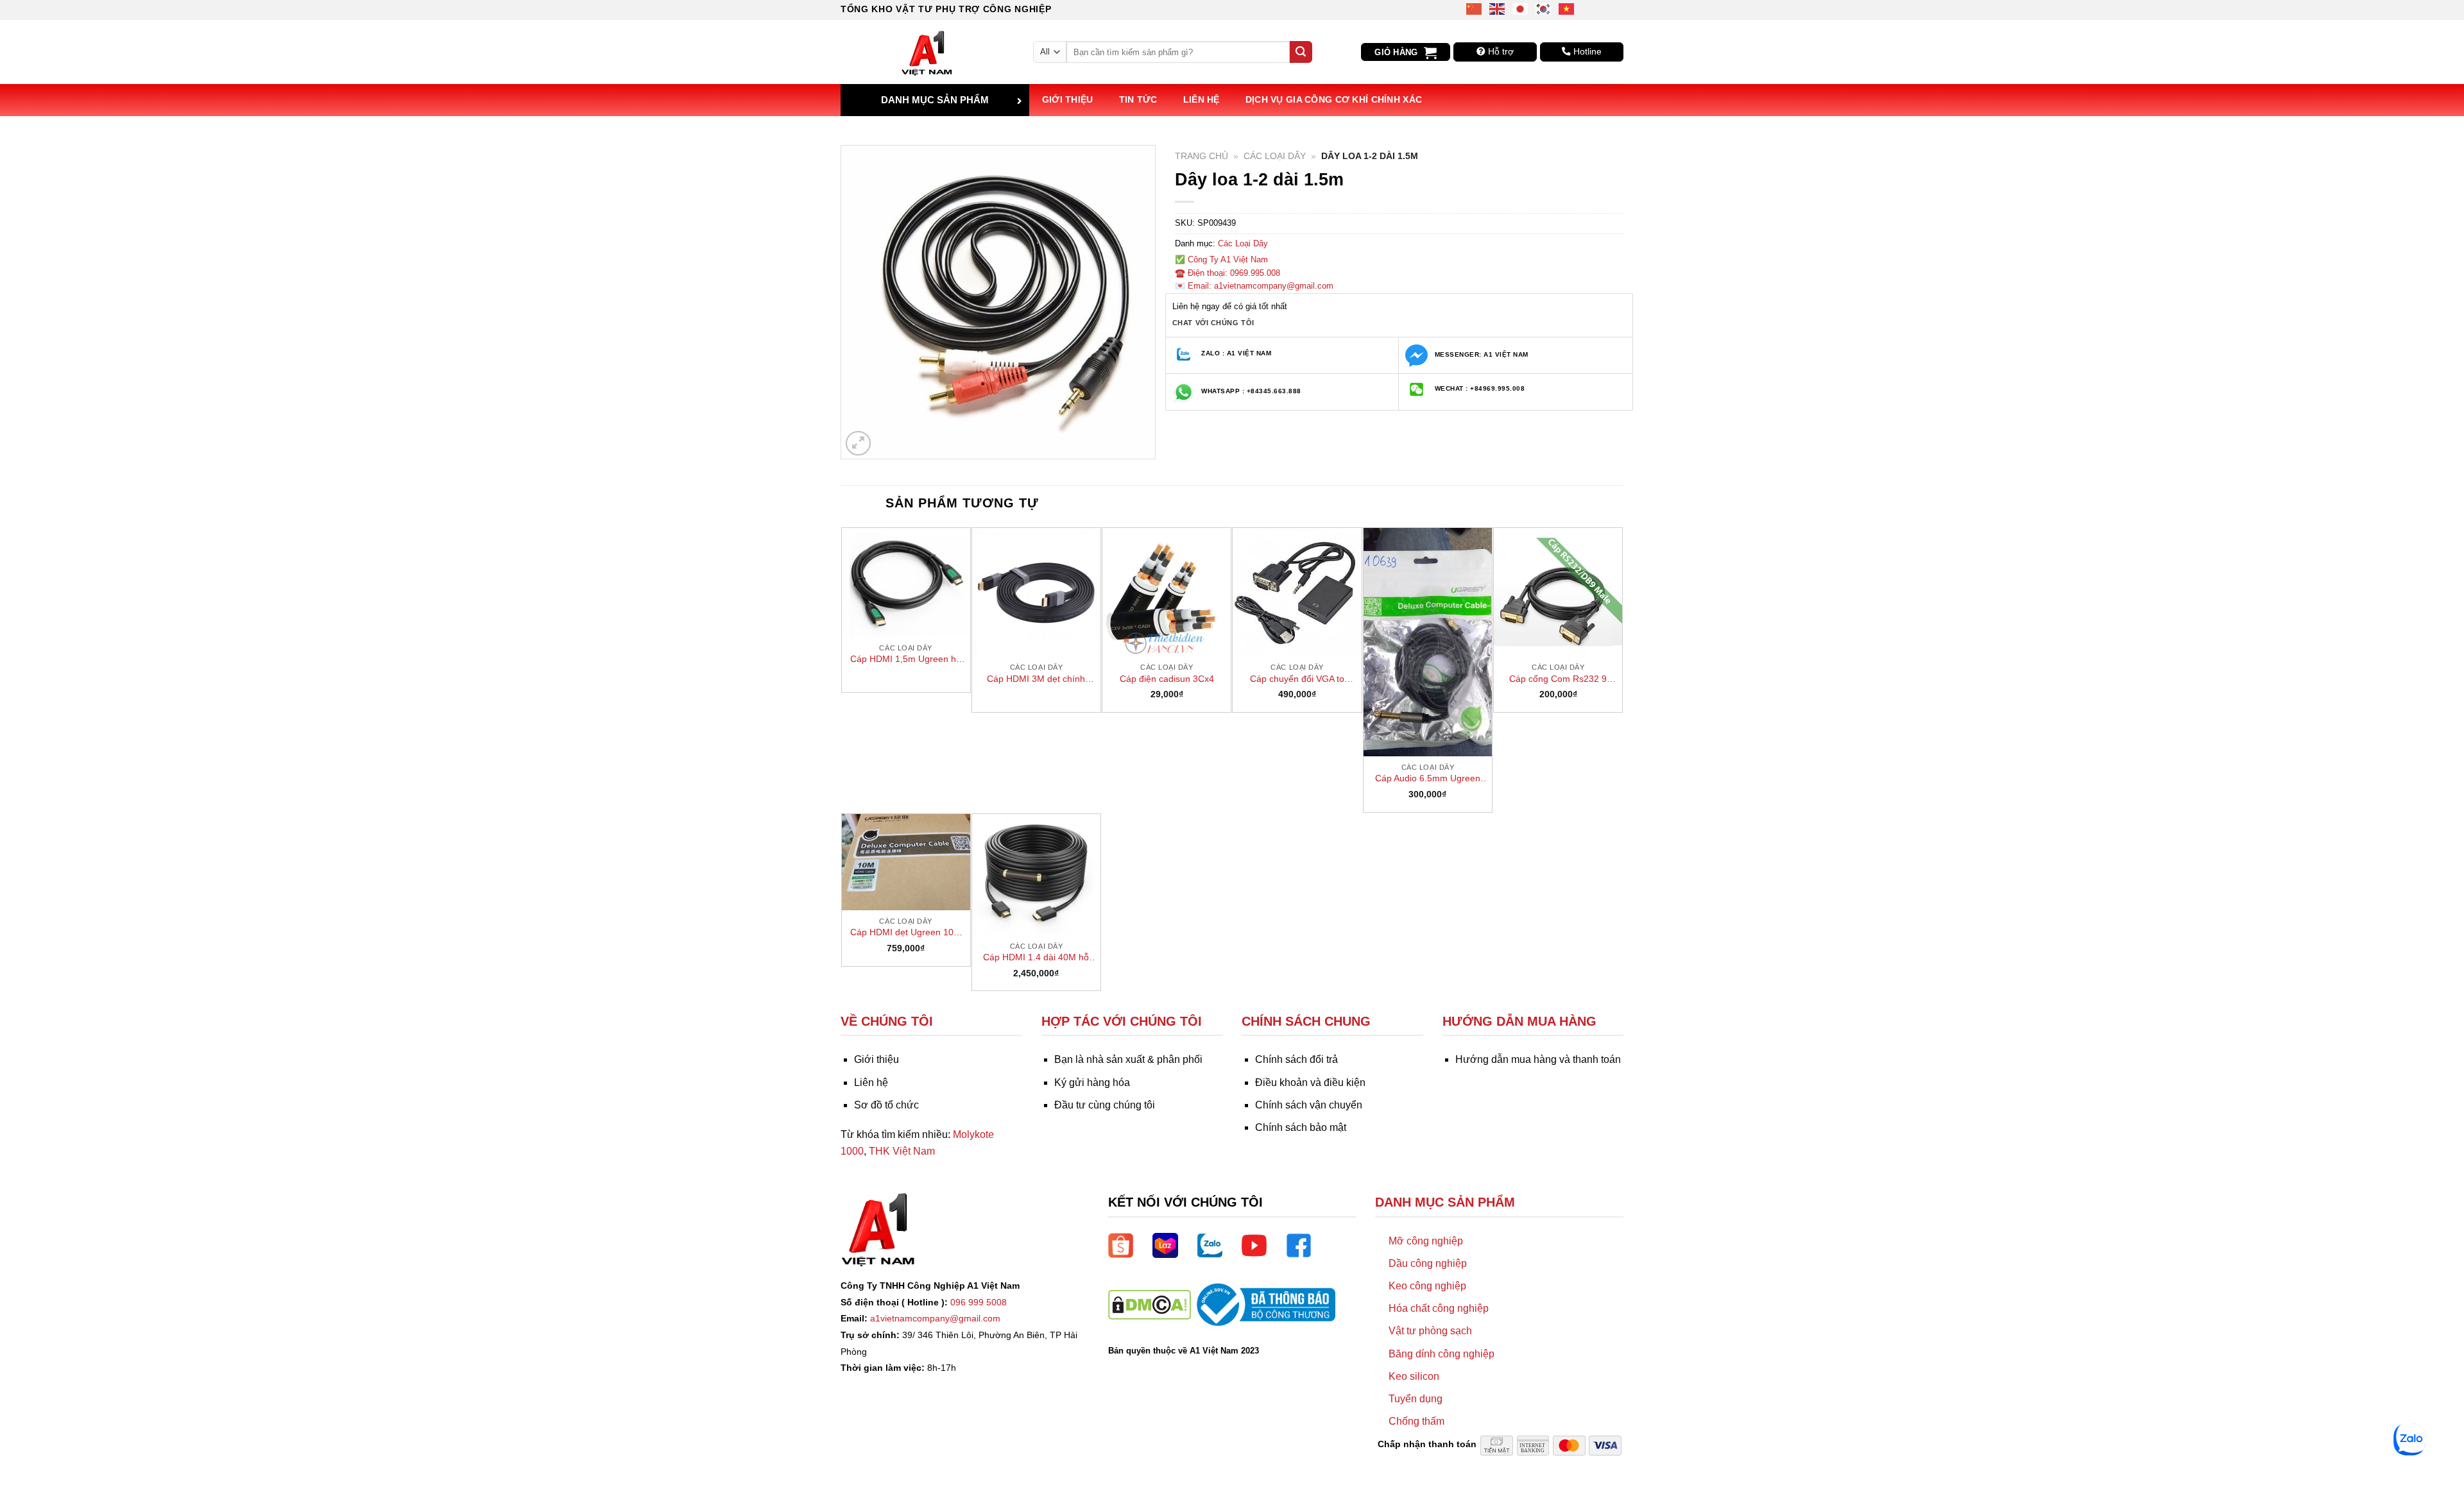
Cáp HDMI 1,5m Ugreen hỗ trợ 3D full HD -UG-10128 (906, 659)
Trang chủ (1202, 156)
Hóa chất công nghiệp (1439, 1308)
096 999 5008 (979, 1302)
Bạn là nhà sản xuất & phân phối (1128, 1059)
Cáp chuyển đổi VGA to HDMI (1297, 679)
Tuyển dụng (1416, 1399)
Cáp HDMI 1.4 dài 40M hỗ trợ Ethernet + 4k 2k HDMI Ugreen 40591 (1036, 958)
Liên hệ (1202, 99)
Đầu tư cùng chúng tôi (1105, 1105)
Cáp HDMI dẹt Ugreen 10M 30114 (906, 933)
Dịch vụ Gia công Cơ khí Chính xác (1334, 99)
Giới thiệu (1068, 99)
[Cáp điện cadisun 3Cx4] (1167, 592)
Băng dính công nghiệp (1442, 1354)
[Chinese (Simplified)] (1475, 8)
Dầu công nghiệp (1428, 1263)
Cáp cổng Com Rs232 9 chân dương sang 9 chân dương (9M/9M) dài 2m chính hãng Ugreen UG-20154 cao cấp (1558, 679)
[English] (1498, 8)
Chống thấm (1416, 1421)
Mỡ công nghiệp (1426, 1241)
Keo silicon (1414, 1376)
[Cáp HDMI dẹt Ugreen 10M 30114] (906, 862)
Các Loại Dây (1275, 156)
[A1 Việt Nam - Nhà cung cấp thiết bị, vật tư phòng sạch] (927, 52)
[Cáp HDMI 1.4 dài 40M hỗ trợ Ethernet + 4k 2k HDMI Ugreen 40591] (1036, 875)
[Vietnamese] (1567, 8)
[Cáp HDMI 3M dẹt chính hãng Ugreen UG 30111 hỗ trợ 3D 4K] (1036, 592)
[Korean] (1544, 8)
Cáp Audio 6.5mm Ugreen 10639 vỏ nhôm (1428, 779)
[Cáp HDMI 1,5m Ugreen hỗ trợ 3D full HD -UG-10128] (906, 582)
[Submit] (1301, 52)
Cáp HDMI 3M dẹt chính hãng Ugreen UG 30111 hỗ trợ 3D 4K (1036, 679)
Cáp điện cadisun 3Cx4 (1167, 679)
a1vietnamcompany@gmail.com (935, 1318)
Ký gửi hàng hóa (1092, 1082)
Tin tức (1138, 99)
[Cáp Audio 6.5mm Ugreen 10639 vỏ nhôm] (1428, 642)
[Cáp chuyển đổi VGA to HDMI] (1297, 592)
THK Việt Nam (902, 1151)
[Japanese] (1521, 8)
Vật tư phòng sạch (1430, 1331)
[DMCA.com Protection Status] (1150, 1304)
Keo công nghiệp (1427, 1286)
